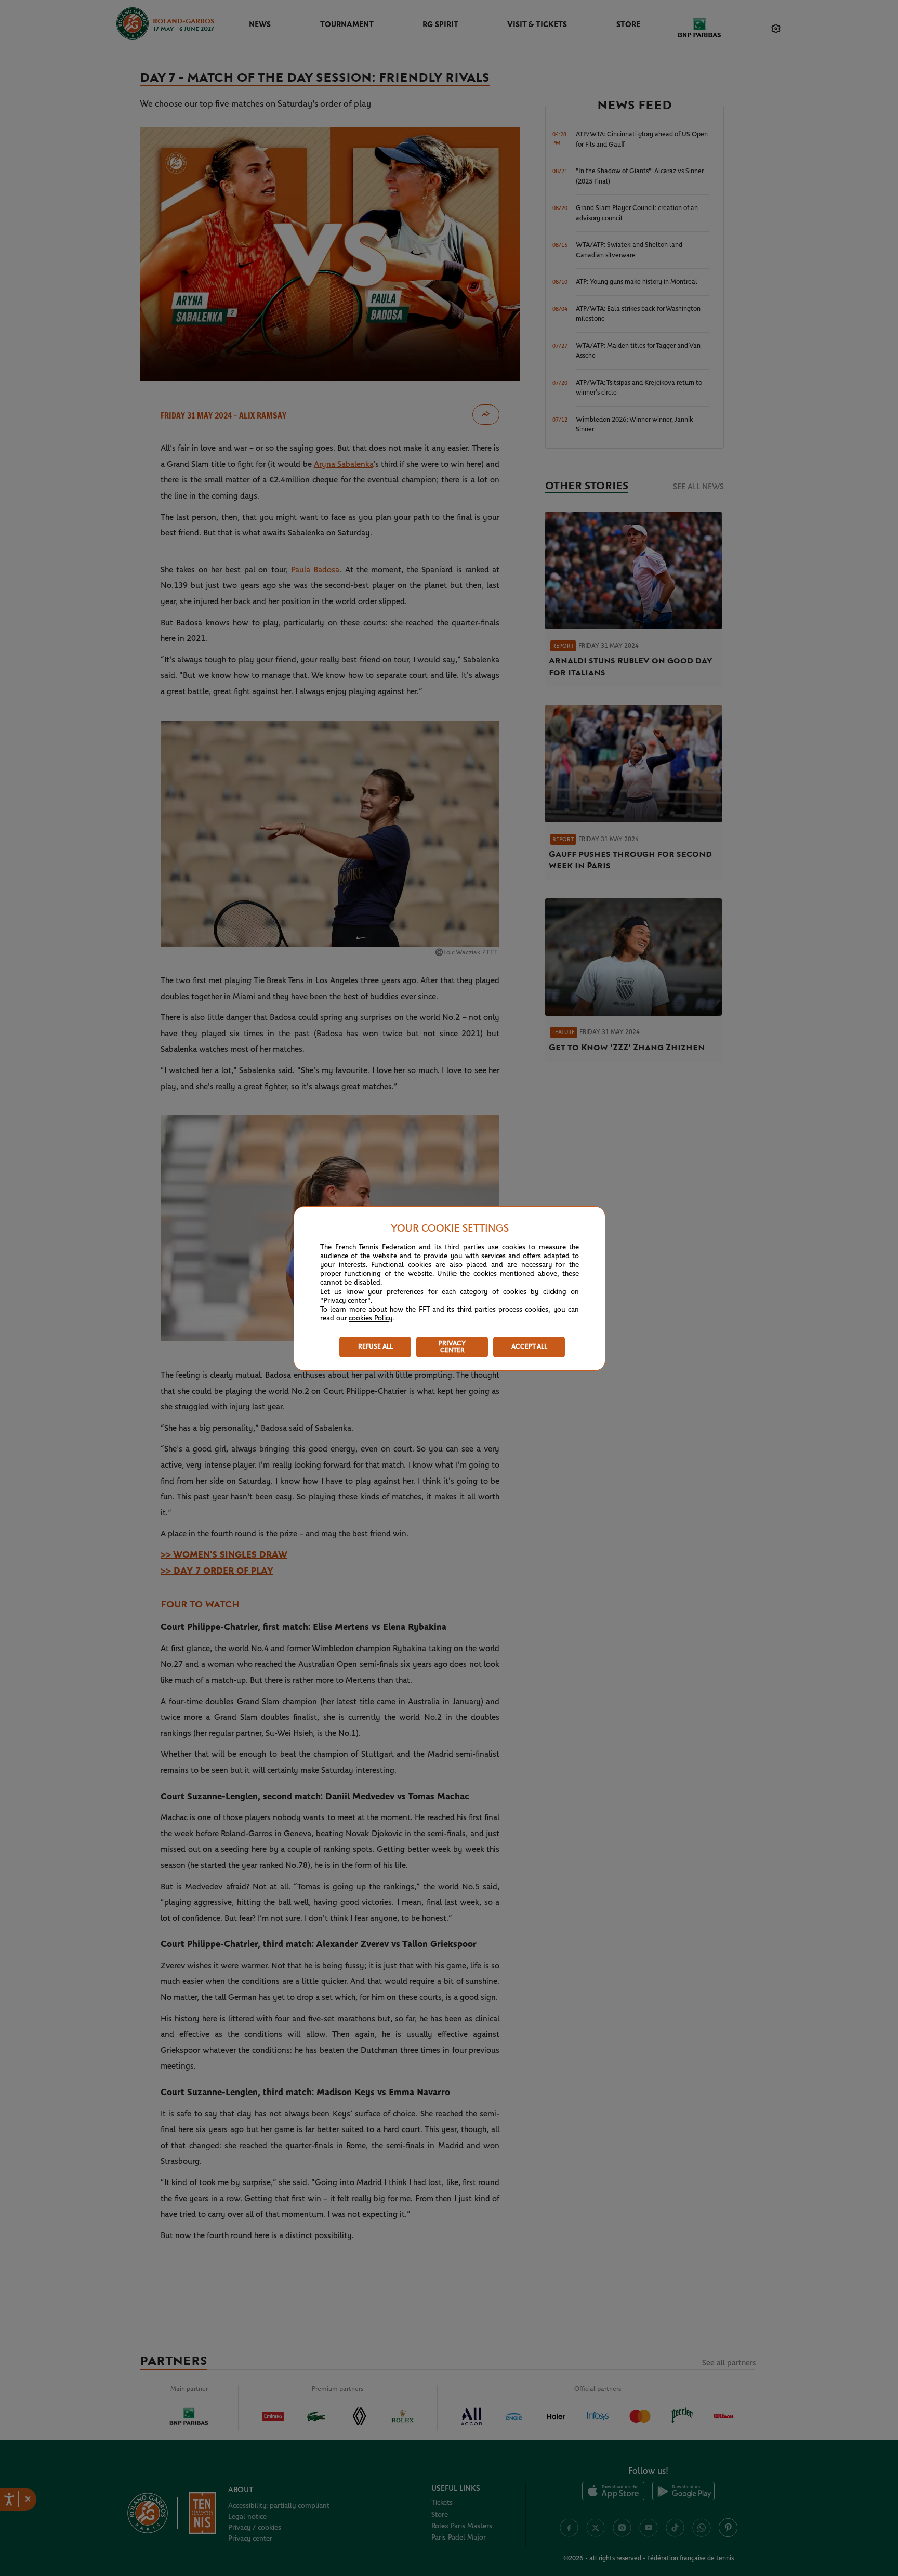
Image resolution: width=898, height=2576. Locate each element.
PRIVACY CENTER (452, 1347)
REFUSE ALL (375, 1347)
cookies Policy (371, 1318)
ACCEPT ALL (529, 1347)
